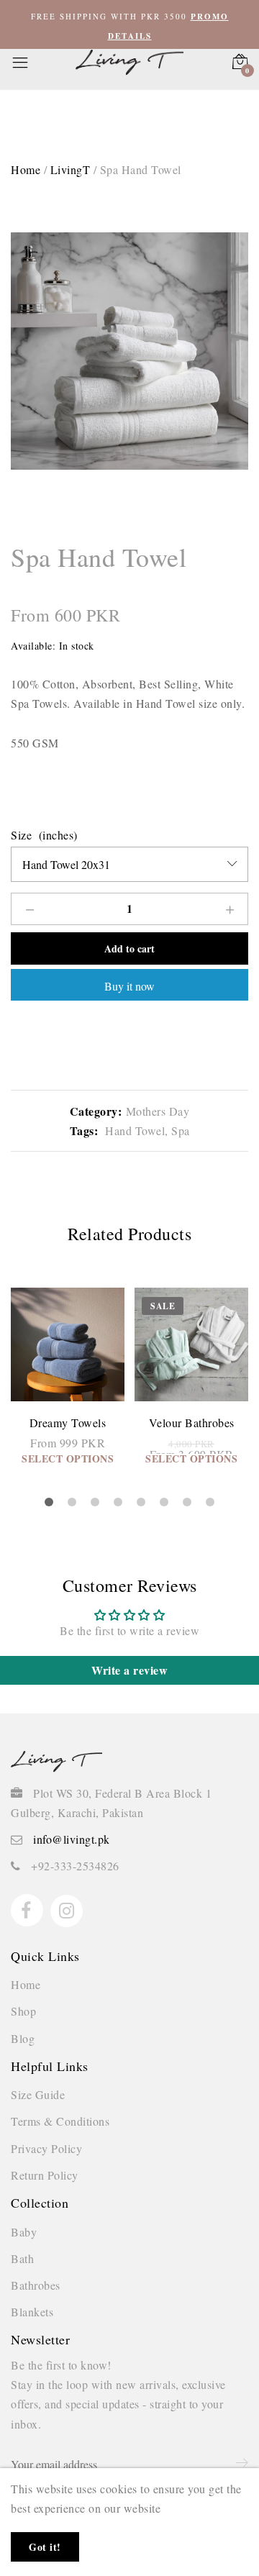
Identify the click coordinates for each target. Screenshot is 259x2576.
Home (26, 1984)
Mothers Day (158, 1111)
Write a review (129, 1670)
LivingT (71, 169)
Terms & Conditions (60, 2121)
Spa (179, 1130)
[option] (129, 351)
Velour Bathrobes (192, 1423)
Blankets (32, 2312)
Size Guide (38, 2094)
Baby (24, 2232)
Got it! (45, 2547)
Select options (68, 1458)
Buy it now (129, 986)
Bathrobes (36, 2285)
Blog (23, 2038)
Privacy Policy (46, 2148)
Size (21, 835)
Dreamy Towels (68, 1423)
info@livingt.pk (72, 1839)
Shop (23, 2011)
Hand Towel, (135, 1130)
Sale (163, 1306)
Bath (22, 2258)
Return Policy (45, 2175)
